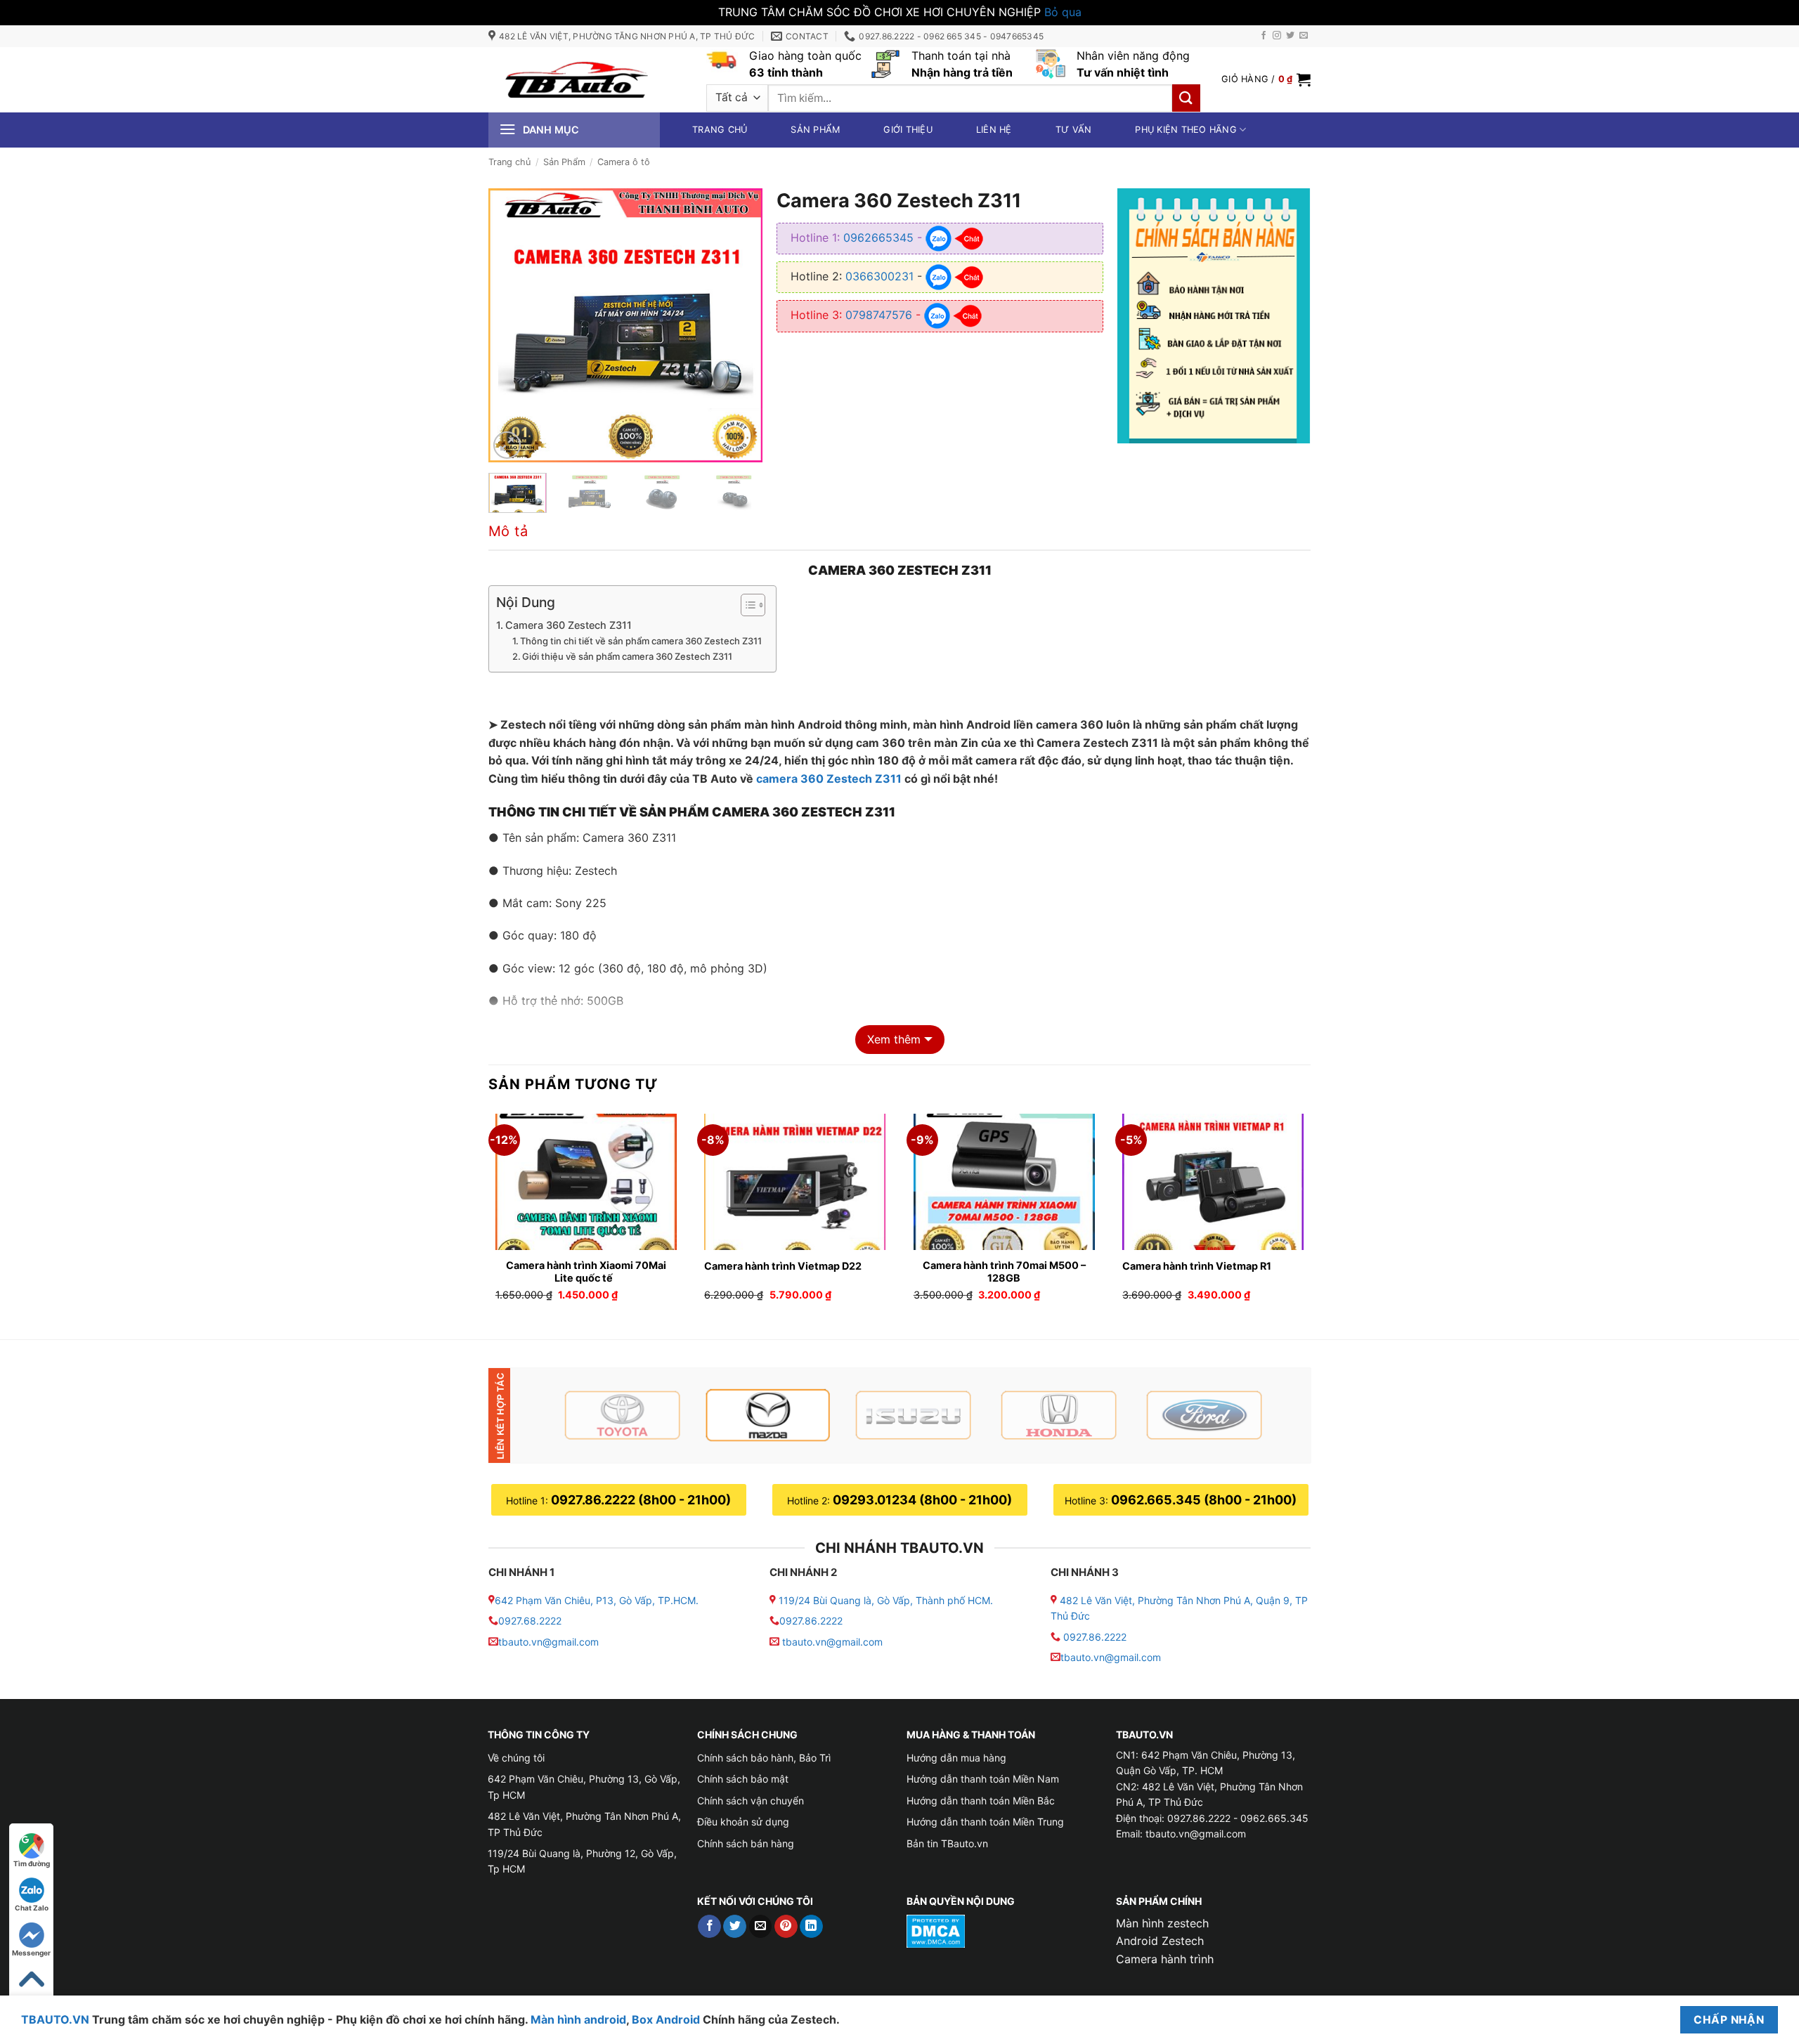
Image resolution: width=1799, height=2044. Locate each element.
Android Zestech (1160, 1941)
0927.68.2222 (530, 1621)
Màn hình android (578, 2019)
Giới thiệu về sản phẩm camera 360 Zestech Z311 (627, 656)
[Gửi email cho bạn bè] (761, 1927)
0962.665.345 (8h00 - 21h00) (1204, 1500)
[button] (1266, 79)
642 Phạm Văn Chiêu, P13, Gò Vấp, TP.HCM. (597, 1600)
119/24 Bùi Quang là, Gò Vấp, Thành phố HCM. (886, 1600)
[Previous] (512, 325)
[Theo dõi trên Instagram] (1277, 36)
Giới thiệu (908, 130)
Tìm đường (32, 1863)
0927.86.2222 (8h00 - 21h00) (641, 1500)
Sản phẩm (815, 130)
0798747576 (879, 315)
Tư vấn (1074, 130)
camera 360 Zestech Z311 (829, 779)
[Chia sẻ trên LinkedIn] (811, 1927)
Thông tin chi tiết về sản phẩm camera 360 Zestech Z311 (641, 641)
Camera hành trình (1165, 1959)
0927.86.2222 (811, 1621)
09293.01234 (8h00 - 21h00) (922, 1500)
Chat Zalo (32, 1908)
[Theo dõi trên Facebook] (1264, 36)
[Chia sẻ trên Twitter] (735, 1927)
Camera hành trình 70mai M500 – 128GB (1004, 1272)
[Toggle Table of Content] (746, 605)
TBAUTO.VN (55, 2019)
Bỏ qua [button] (1063, 12)
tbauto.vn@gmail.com (548, 1642)
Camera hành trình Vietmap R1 (1197, 1266)
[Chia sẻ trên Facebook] (709, 1927)
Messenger (31, 1953)
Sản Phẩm (564, 162)
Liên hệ (994, 130)
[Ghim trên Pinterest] (786, 1927)
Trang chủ (720, 130)
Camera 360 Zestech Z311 (569, 625)
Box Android (667, 2019)
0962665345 (878, 237)
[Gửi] (1186, 98)
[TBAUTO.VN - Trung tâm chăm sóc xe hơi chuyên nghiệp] (576, 79)
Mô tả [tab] (508, 531)
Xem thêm (894, 1039)
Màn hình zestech (1162, 1923)
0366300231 (879, 276)
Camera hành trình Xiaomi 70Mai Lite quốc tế (586, 1272)
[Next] (739, 325)
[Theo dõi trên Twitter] (1290, 36)
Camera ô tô (624, 162)
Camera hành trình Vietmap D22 (783, 1266)
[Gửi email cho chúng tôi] (1304, 36)
